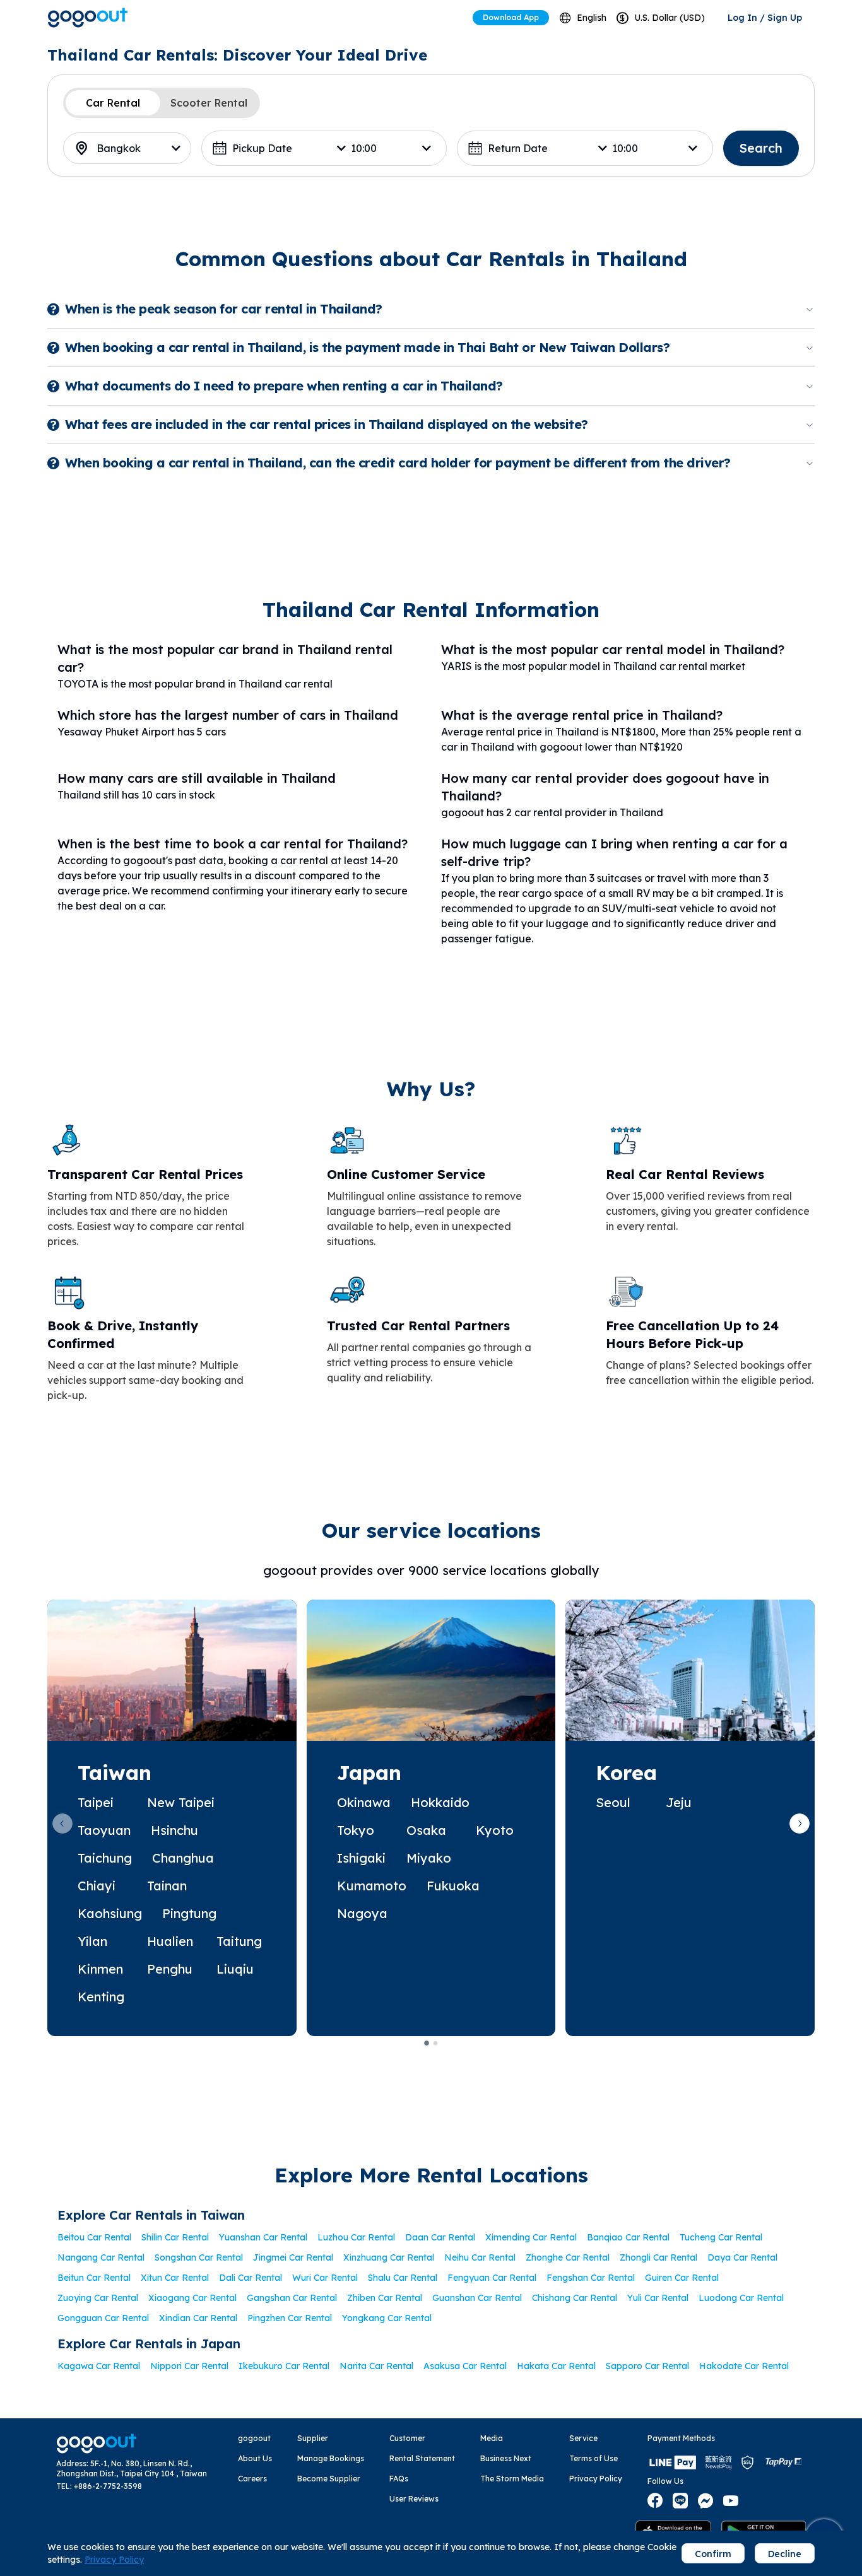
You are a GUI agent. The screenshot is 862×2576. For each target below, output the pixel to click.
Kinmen (100, 1969)
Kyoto (495, 1830)
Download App (511, 17)
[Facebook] (655, 2501)
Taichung (105, 1858)
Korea (626, 1772)
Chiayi (97, 1886)
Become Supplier (329, 2479)
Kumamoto (372, 1886)
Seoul (613, 1802)
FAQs (399, 2479)
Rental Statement (422, 2458)
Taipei (96, 1802)
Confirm (713, 2554)
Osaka (426, 1830)
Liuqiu (235, 1969)
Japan (369, 1772)
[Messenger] (706, 2501)
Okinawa (364, 1802)
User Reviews (414, 2499)
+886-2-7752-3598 (108, 2486)
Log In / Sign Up (765, 18)
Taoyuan (104, 1830)
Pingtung (189, 1913)
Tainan (167, 1886)
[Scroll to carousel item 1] (427, 2043)
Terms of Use (593, 2458)
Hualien (170, 1941)
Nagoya (362, 1913)
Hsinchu (174, 1830)
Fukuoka (453, 1886)
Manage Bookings (331, 2458)
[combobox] (583, 18)
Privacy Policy (596, 2479)
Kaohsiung (110, 1913)
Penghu (170, 1969)
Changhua (183, 1858)
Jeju (679, 1802)
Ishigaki (361, 1858)
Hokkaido (440, 1802)
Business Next (506, 2458)
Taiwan (115, 1772)
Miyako (429, 1858)
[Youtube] (731, 2501)
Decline (785, 2554)
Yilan (92, 1941)
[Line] (680, 2501)
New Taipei (181, 1802)
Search (761, 148)
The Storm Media (512, 2479)
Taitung (239, 1941)
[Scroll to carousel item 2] (435, 2043)
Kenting (101, 1997)
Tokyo (356, 1830)
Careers (252, 2479)
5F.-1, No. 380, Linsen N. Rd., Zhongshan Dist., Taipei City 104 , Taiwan (132, 2468)
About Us (255, 2458)
